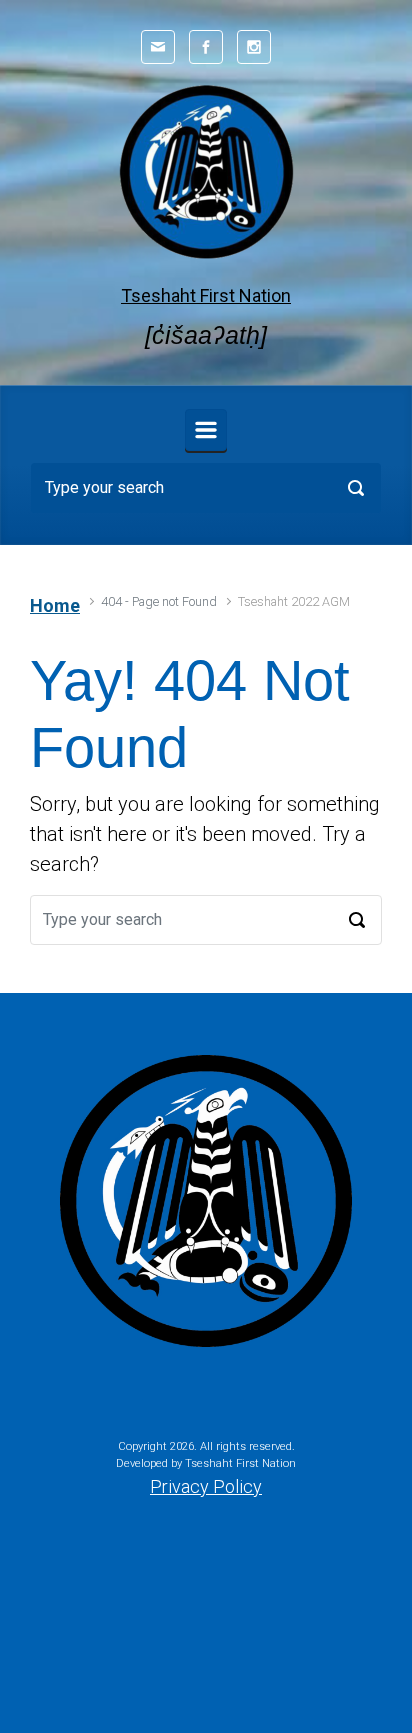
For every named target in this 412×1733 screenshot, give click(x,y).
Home (55, 605)
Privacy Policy (206, 1486)
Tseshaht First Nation (206, 295)
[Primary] (206, 430)
